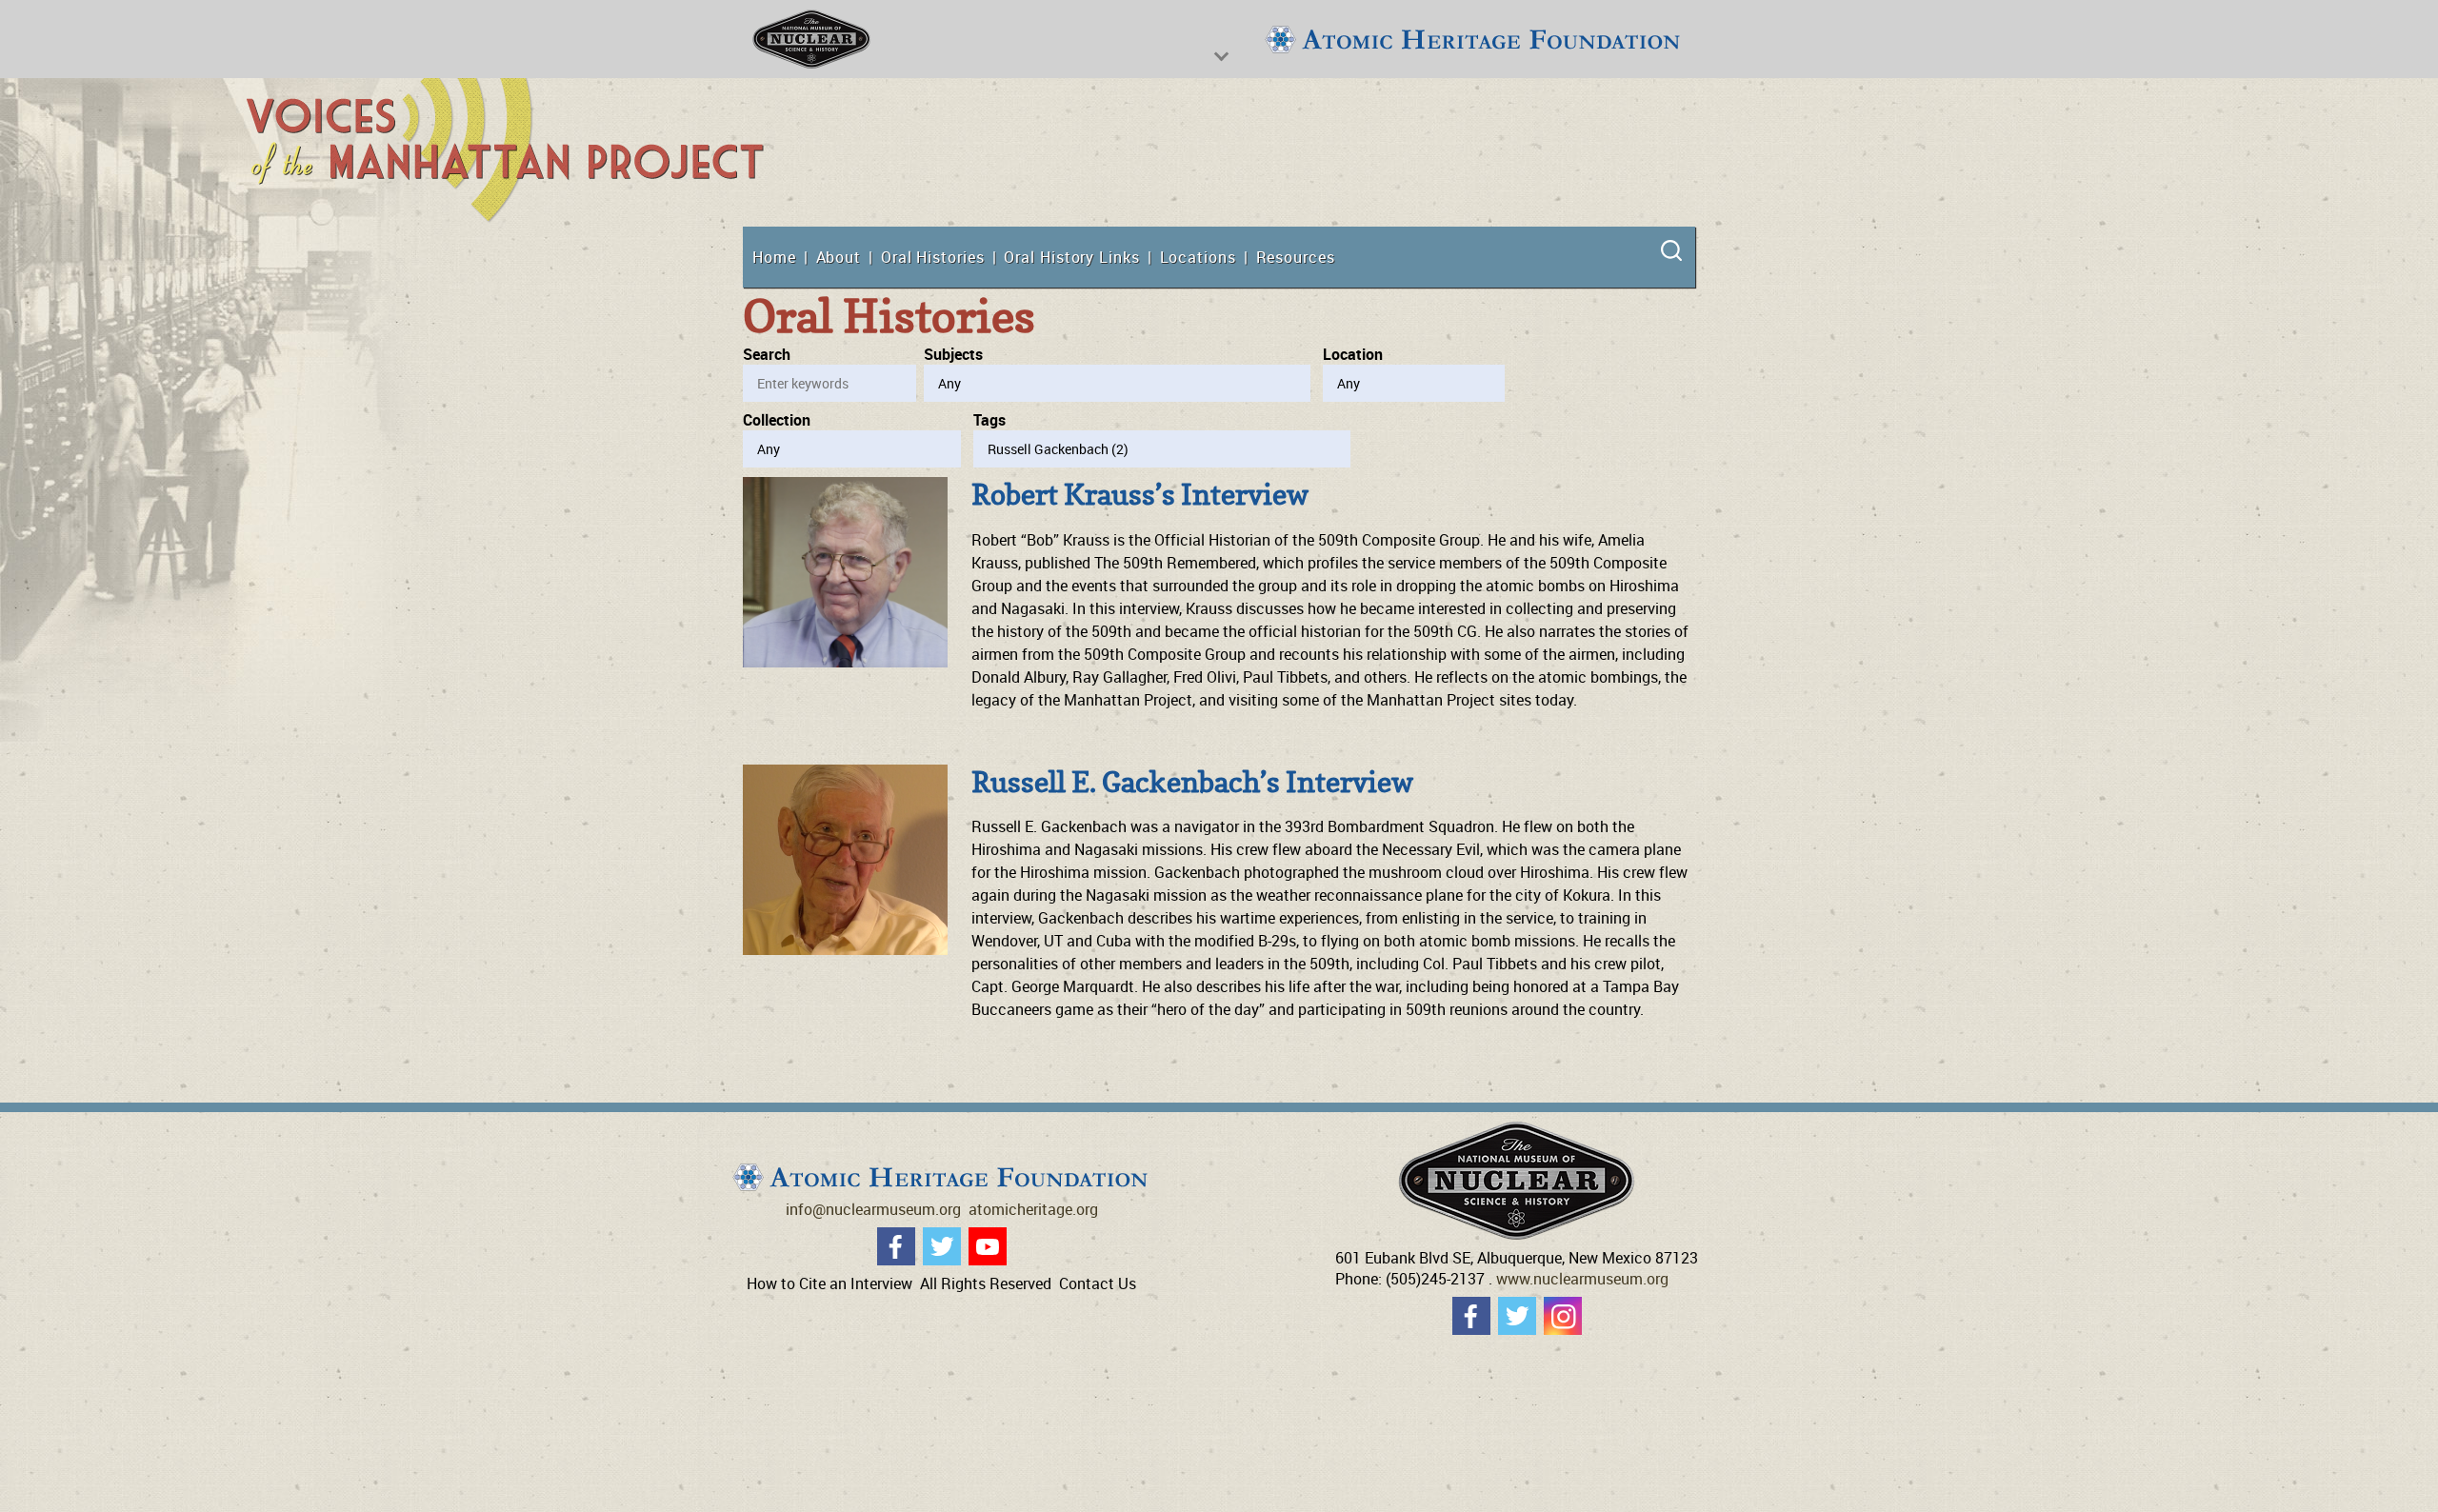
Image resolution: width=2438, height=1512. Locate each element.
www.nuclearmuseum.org (1582, 1279)
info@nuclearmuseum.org (873, 1209)
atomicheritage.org (1033, 1209)
